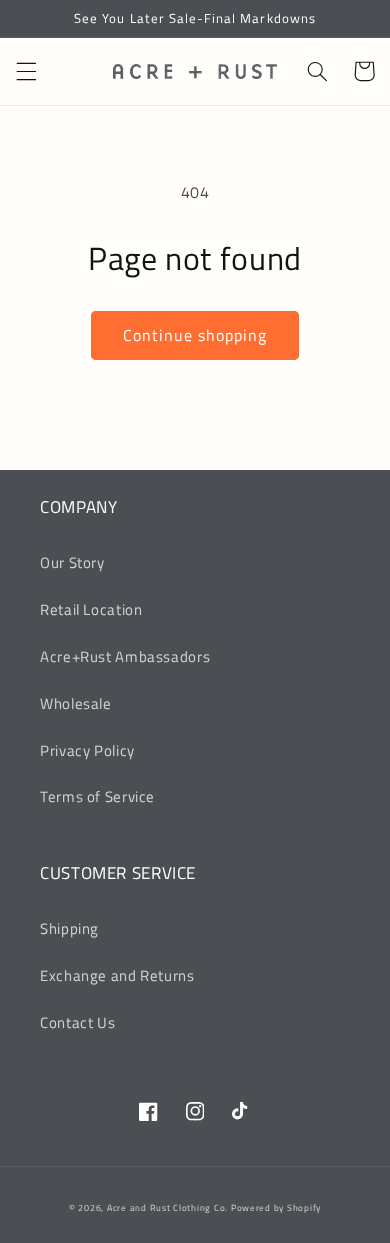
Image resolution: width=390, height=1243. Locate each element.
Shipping (69, 928)
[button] (26, 71)
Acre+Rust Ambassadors (125, 656)
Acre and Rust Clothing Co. (167, 1207)
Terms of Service (97, 796)
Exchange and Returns (117, 975)
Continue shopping (195, 335)
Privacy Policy (87, 750)
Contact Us (77, 1022)
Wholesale (76, 703)
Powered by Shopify (276, 1207)
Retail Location (91, 609)
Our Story (72, 562)
